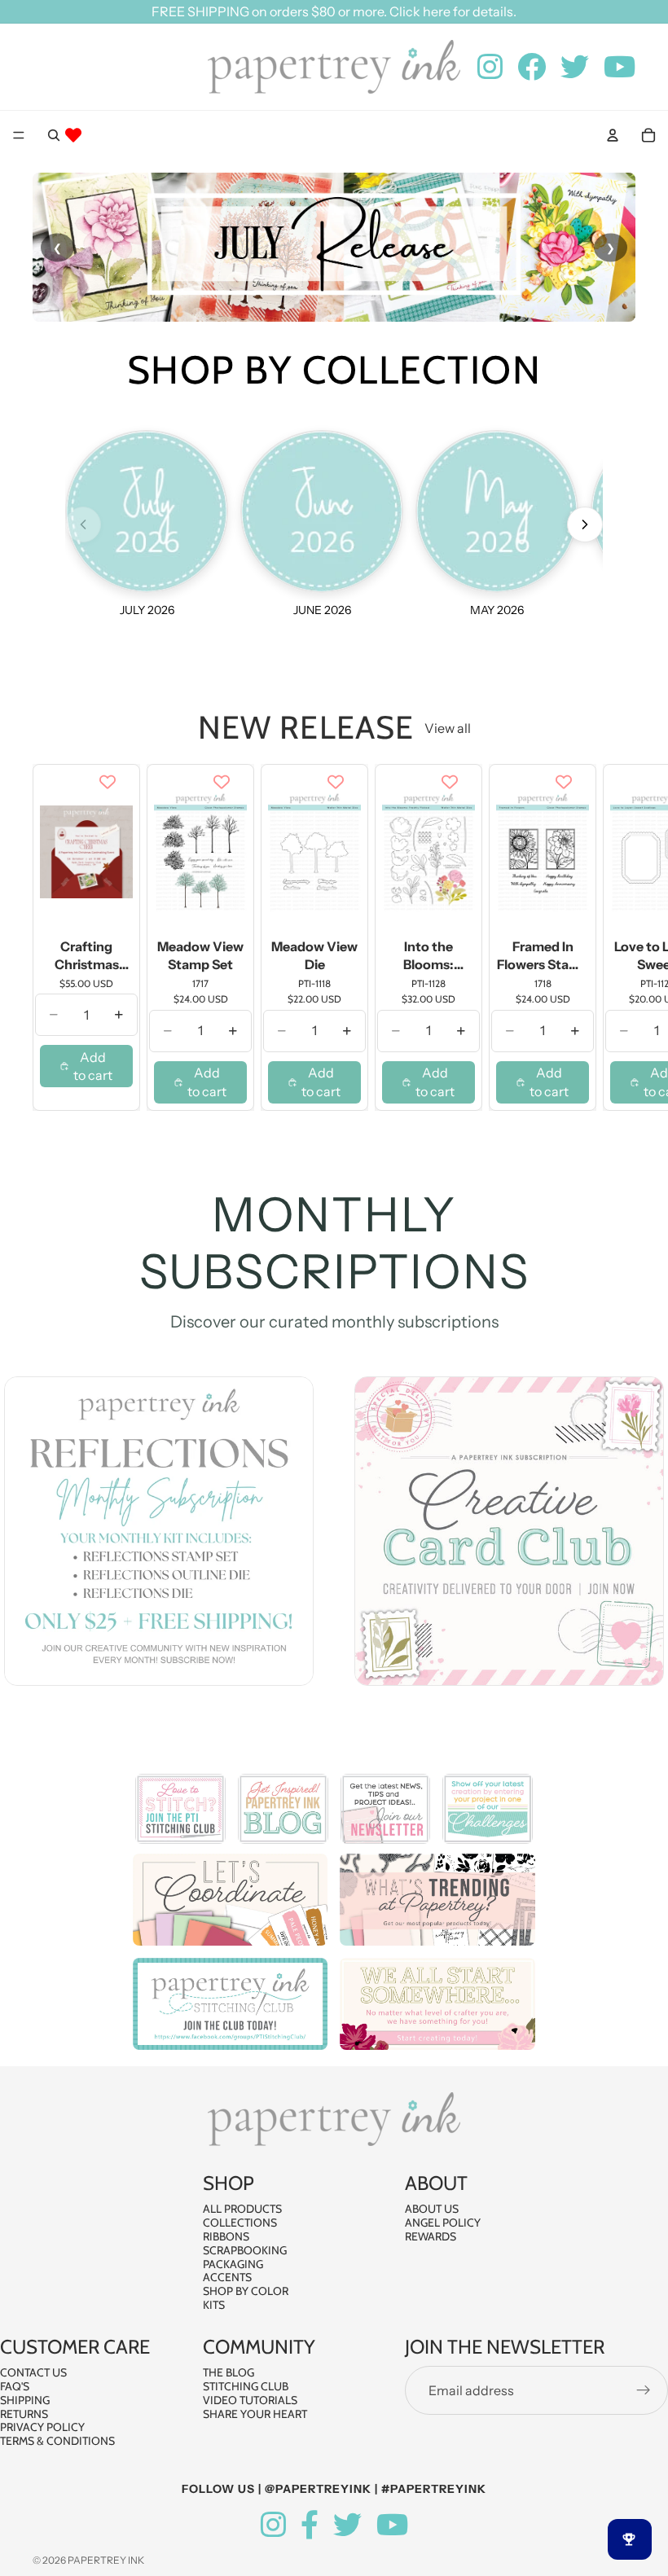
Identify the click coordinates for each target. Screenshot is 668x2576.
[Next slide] (617, 937)
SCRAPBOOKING (245, 2250)
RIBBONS (226, 2236)
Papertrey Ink (106, 2560)
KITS (214, 2305)
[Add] (108, 908)
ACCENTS (227, 2277)
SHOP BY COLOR (246, 2291)
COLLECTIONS (240, 2223)
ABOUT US (432, 2209)
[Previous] (83, 524)
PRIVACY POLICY (42, 2427)
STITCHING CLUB (246, 2386)
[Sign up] (644, 2390)
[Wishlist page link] (73, 135)
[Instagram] (273, 2525)
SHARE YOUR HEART (255, 2413)
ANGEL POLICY (443, 2223)
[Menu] (19, 135)
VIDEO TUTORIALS (250, 2399)
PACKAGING (233, 2263)
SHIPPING (25, 2399)
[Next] (585, 524)
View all (448, 728)
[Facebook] (310, 2525)
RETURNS (24, 2413)
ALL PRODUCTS (242, 2209)
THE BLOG (229, 2372)
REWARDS (431, 2236)
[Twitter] (347, 2525)
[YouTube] (392, 2525)
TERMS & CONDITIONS (57, 2441)
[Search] (54, 135)
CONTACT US (33, 2372)
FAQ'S (15, 2386)
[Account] (613, 135)
